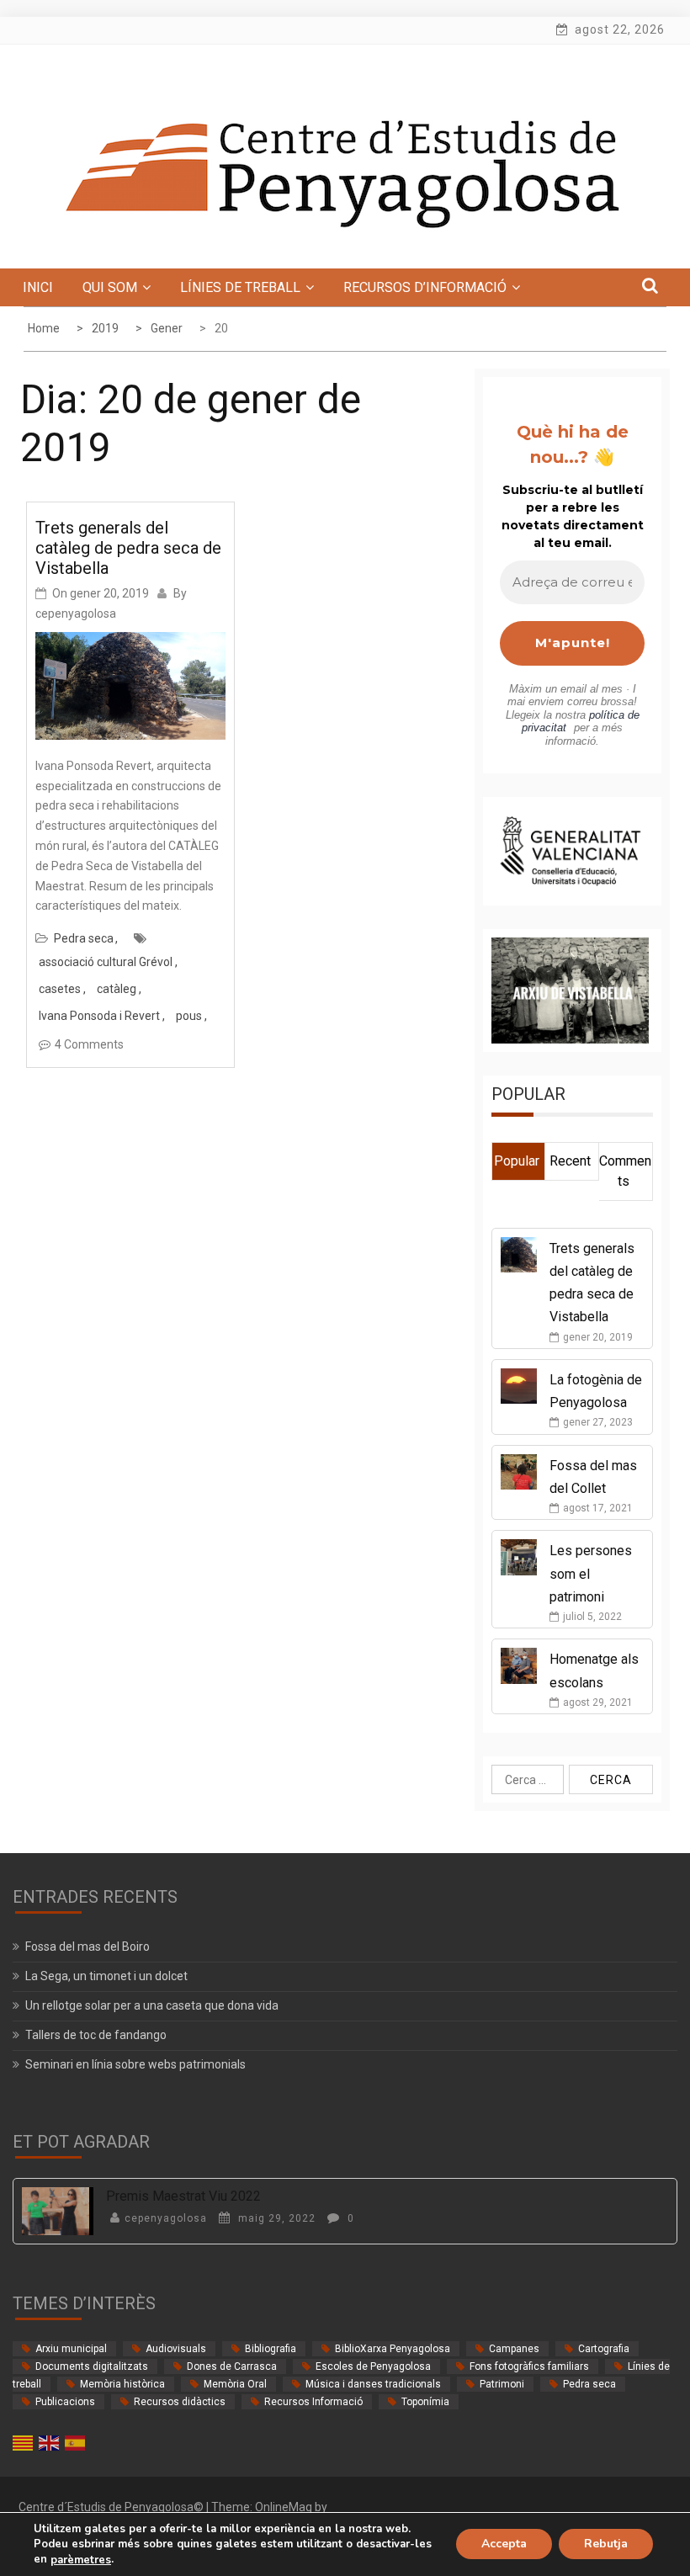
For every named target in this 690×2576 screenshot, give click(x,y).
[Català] (24, 2442)
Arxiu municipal (71, 2349)
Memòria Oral (235, 2384)
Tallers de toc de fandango (96, 2035)
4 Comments (89, 1044)
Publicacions (65, 2402)
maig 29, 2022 (275, 2218)
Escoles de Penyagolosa (373, 2366)
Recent (570, 1161)
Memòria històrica (122, 2384)
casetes (60, 989)
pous (189, 1016)
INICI (38, 287)
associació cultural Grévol (106, 962)
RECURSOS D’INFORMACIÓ (425, 287)
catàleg (117, 989)
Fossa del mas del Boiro (88, 1947)
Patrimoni (502, 2384)
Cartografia (604, 2349)
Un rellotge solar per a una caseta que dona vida (152, 2005)
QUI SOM (110, 287)
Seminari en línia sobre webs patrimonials (135, 2064)
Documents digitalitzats (92, 2366)
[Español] (76, 2442)
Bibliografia (271, 2349)
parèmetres (81, 2560)
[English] (50, 2442)
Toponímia (425, 2402)
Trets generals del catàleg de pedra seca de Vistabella (128, 548)
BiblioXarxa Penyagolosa (393, 2349)
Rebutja (606, 2544)
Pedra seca (84, 938)
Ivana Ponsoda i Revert (99, 1016)
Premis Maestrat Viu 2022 (183, 2196)
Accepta (504, 2544)
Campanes (514, 2349)
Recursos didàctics (180, 2402)
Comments (625, 1171)
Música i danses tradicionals (373, 2384)
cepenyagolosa (76, 613)
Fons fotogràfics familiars (529, 2366)
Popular (517, 1161)
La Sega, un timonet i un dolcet (106, 1976)
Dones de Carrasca (232, 2366)
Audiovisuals (176, 2349)
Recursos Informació (313, 2402)
